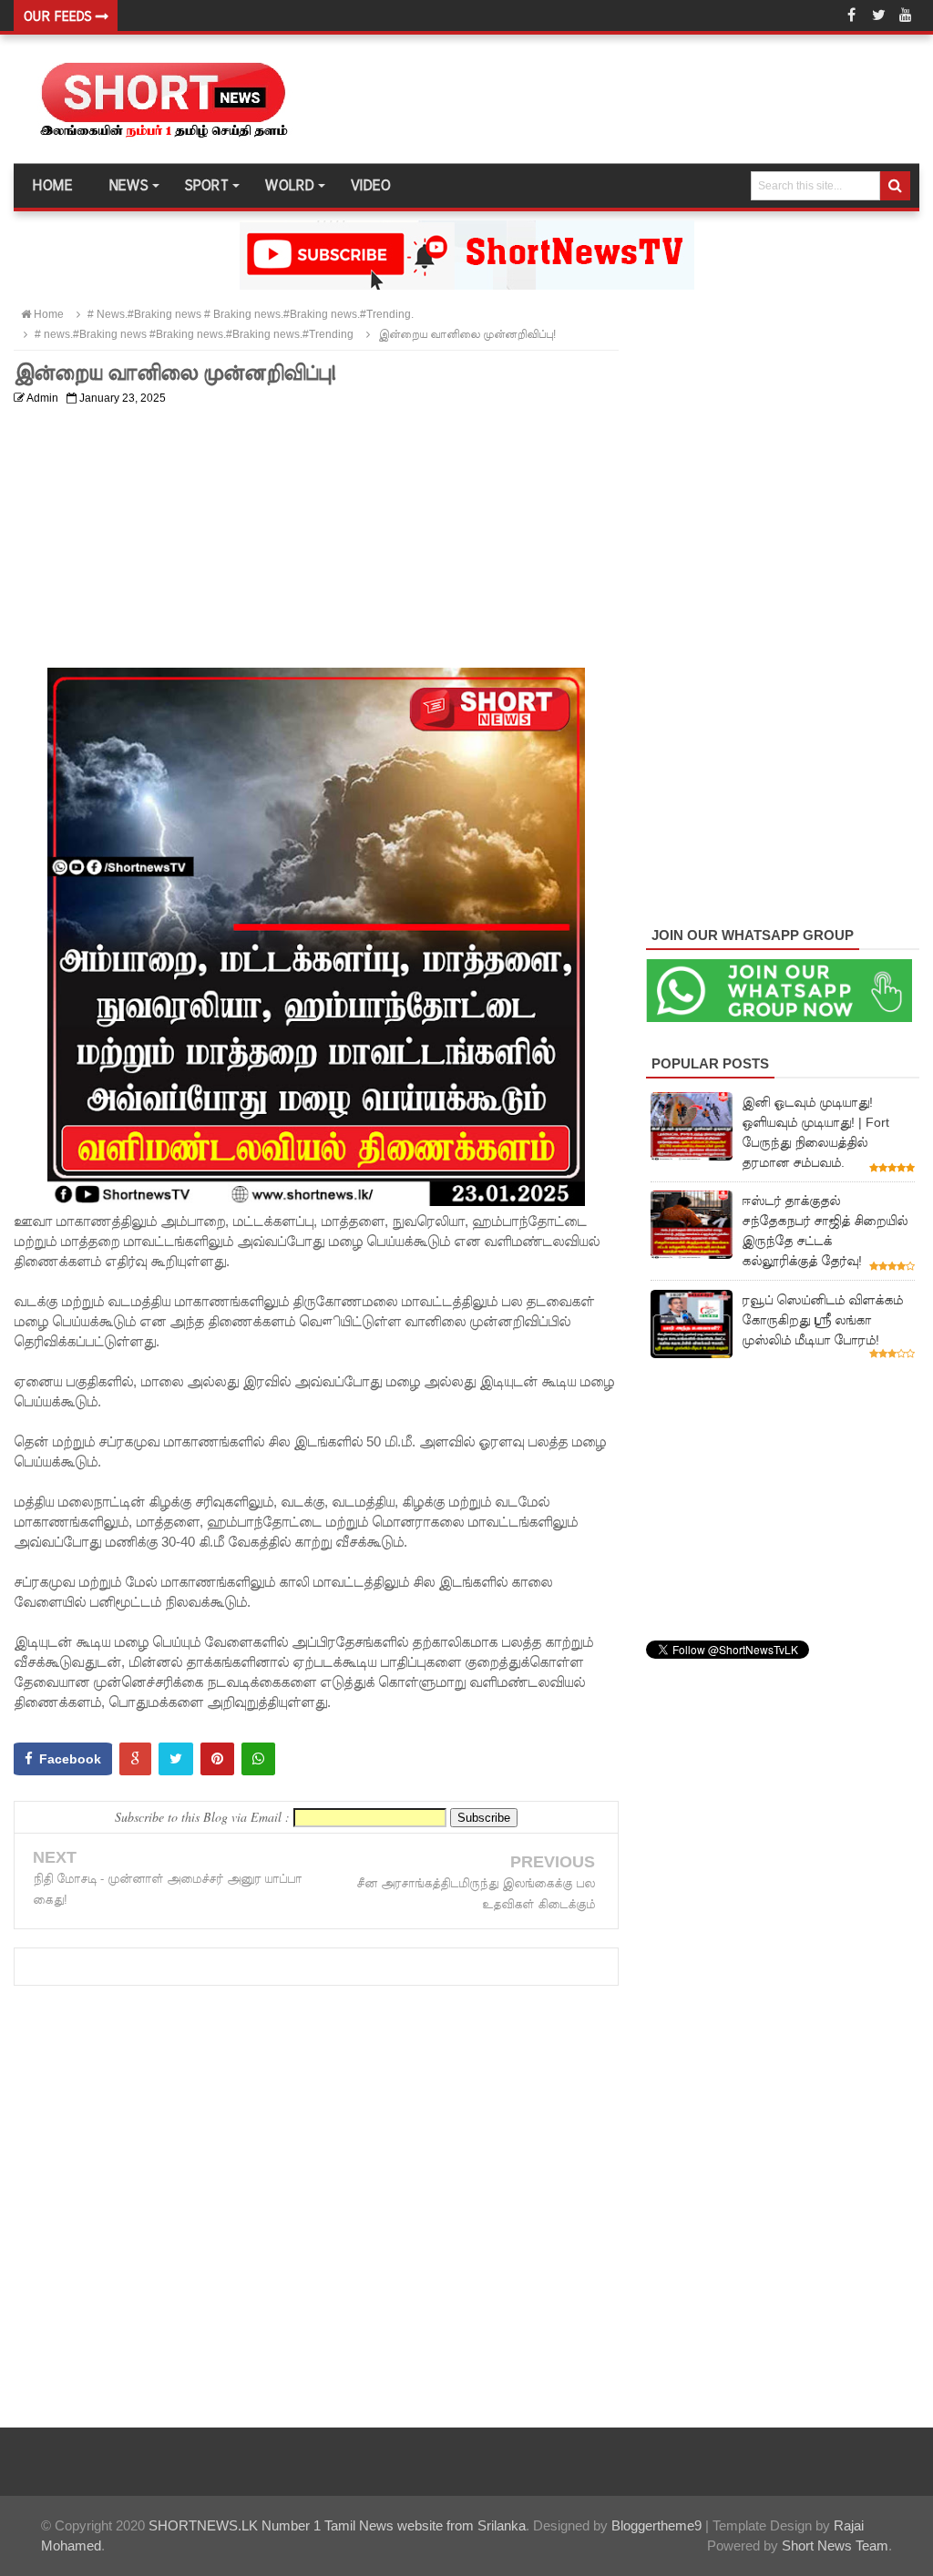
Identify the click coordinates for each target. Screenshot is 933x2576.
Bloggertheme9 (656, 2525)
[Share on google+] (135, 1759)
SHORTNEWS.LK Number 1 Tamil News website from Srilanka (337, 2525)
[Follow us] (878, 15)
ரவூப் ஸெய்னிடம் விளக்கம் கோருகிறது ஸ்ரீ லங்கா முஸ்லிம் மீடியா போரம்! (822, 1320)
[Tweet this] (176, 1759)
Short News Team (835, 2545)
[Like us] (851, 15)
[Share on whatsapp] (258, 1759)
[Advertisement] (316, 540)
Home (52, 186)
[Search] (895, 186)
